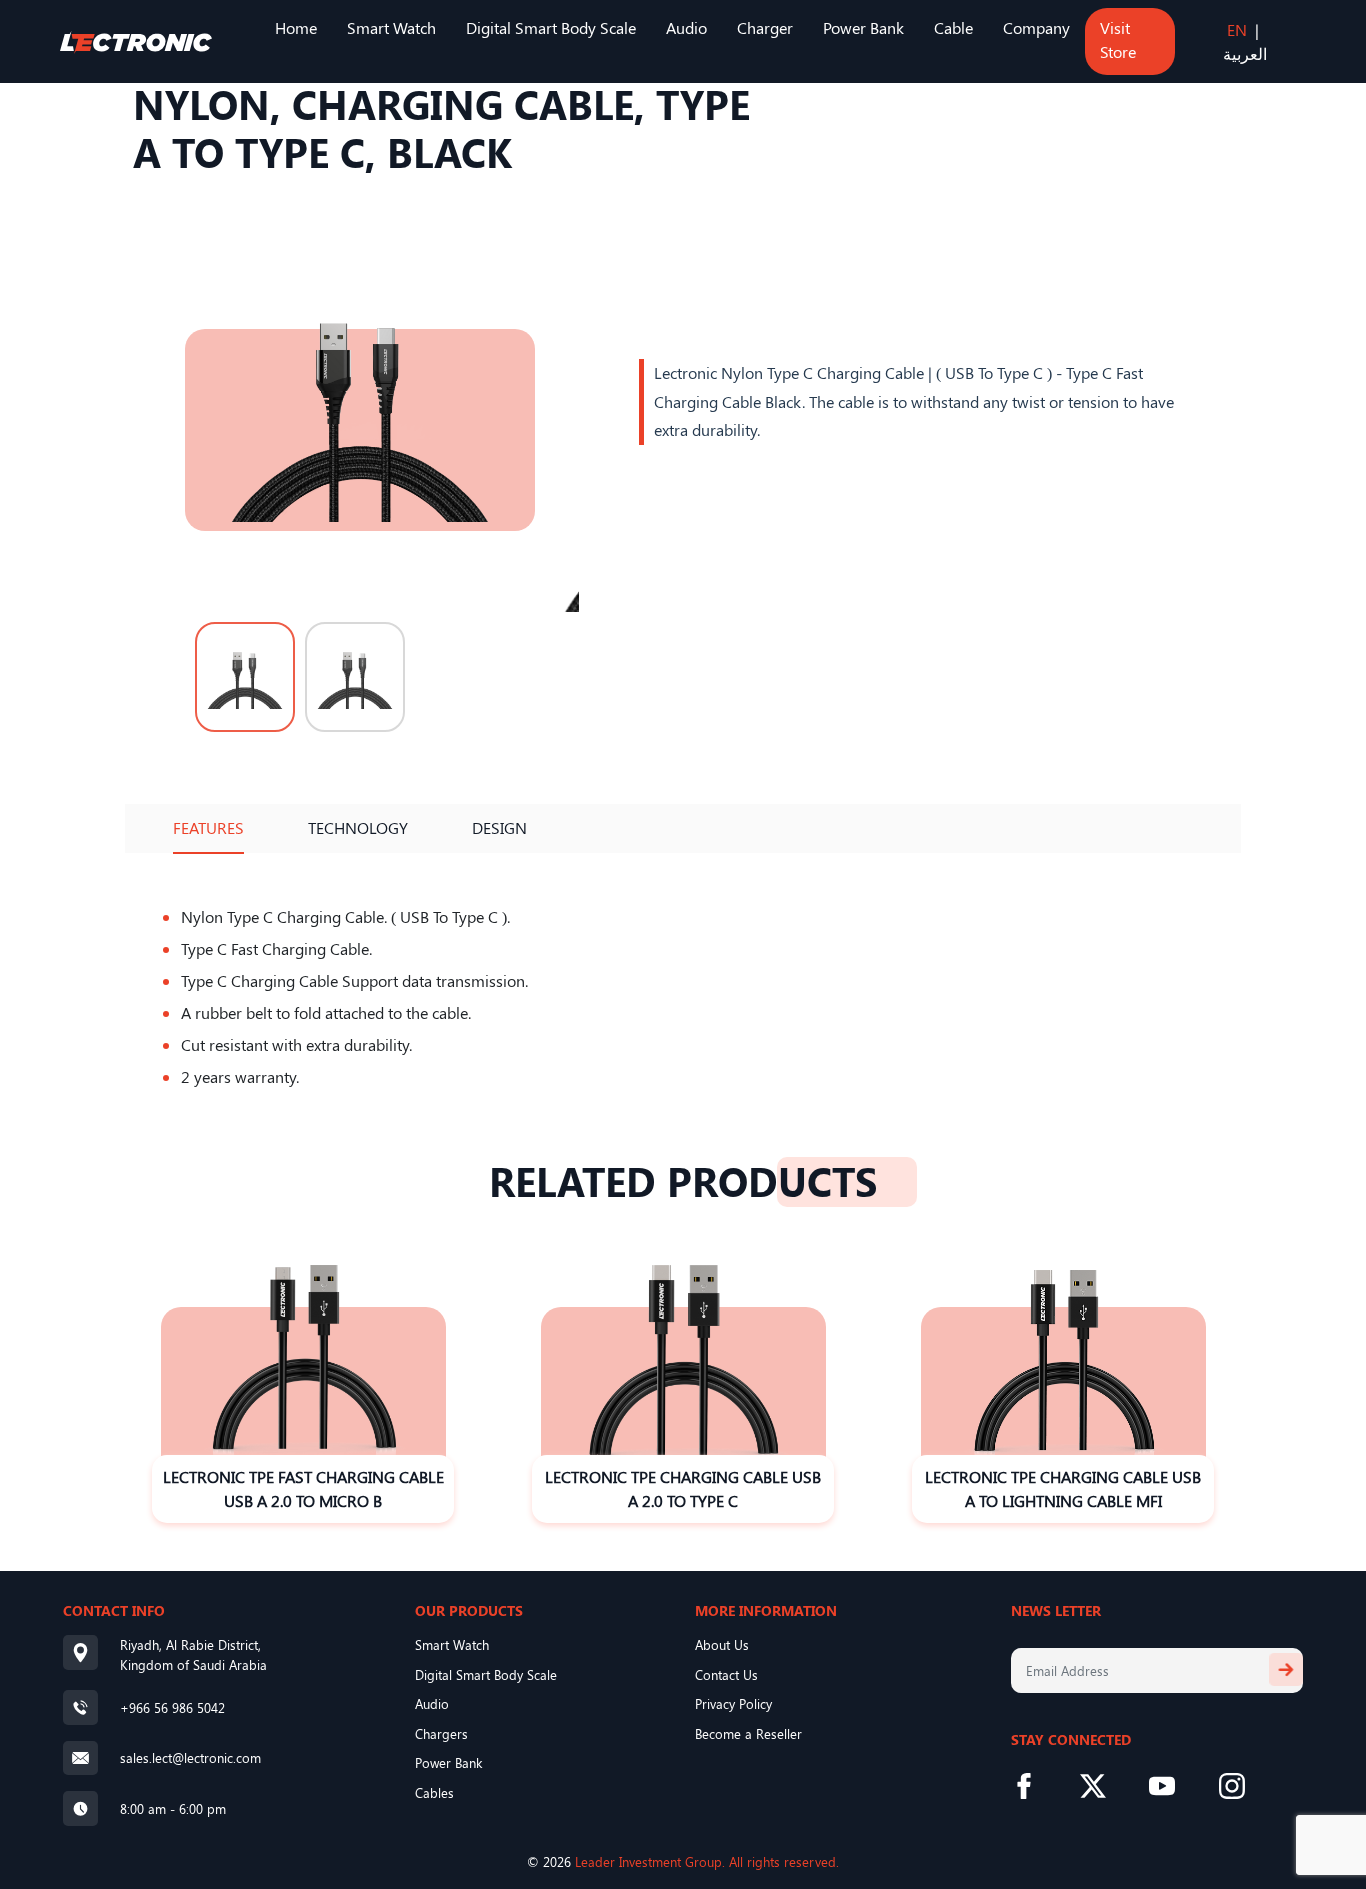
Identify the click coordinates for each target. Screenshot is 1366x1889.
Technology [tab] (358, 827)
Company (1036, 27)
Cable (953, 27)
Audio (686, 27)
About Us (722, 1644)
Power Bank (863, 27)
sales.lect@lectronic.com (190, 1757)
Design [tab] (499, 827)
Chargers (441, 1733)
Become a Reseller (748, 1733)
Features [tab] (208, 827)
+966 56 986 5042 (172, 1707)
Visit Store (1118, 39)
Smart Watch (391, 27)
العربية (1245, 53)
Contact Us (726, 1674)
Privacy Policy (733, 1703)
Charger (765, 27)
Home (296, 27)
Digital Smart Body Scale (551, 27)
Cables (434, 1792)
